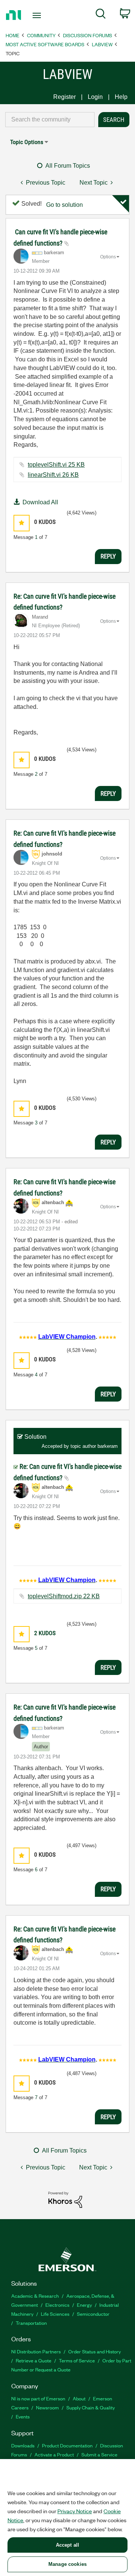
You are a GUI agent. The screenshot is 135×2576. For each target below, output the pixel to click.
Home (13, 35)
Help (121, 97)
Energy (84, 2305)
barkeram (108, 1446)
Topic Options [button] (27, 142)
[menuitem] (101, 15)
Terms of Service (77, 2360)
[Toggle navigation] (37, 15)
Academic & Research (35, 2296)
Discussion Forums (88, 35)
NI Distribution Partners (36, 2351)
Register (64, 97)
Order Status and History (94, 2351)
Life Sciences (55, 2314)
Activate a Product (54, 2454)
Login (95, 97)
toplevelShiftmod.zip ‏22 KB (64, 1596)
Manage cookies (67, 2564)
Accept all (67, 2545)
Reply (108, 556)
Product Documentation (67, 2445)
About (79, 2398)
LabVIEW (102, 44)
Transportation (31, 2323)
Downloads (23, 2445)
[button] (22, 523)
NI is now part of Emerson (38, 2398)
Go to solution (64, 205)
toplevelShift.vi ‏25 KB (56, 465)
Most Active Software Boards (45, 44)
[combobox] (50, 120)
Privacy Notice (75, 2511)
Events (23, 2416)
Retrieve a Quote (34, 2360)
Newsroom (47, 2407)
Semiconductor (93, 2314)
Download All (40, 502)
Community (41, 35)
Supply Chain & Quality (91, 2407)
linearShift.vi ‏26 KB (53, 475)
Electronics (57, 2305)
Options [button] (108, 257)
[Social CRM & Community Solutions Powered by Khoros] (65, 2199)
